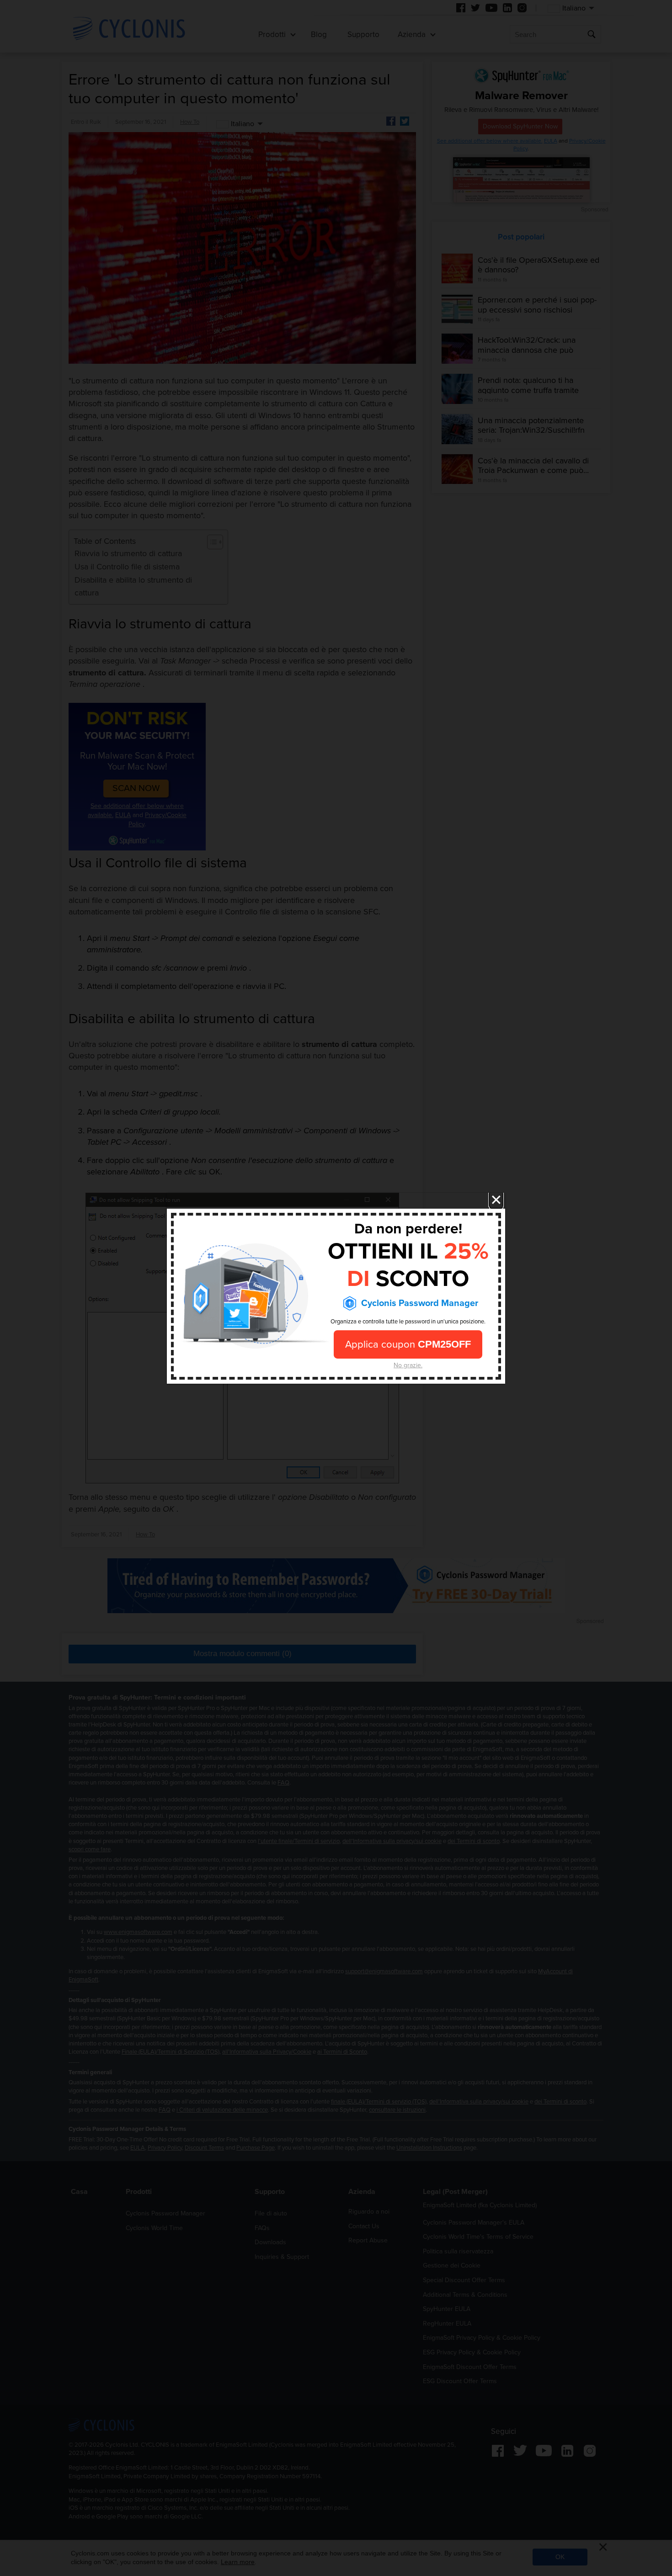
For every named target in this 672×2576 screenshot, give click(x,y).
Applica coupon (408, 1344)
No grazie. (408, 1365)
